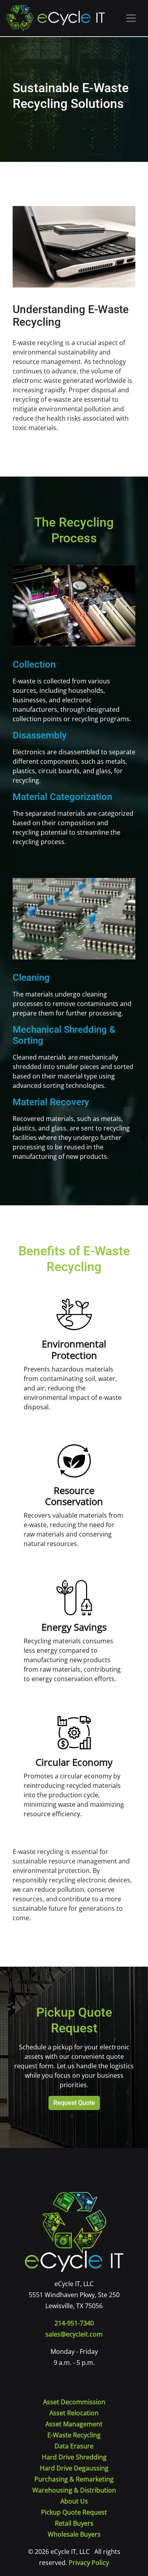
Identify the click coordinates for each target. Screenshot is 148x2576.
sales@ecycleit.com (74, 2334)
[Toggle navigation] (131, 18)
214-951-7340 (74, 2323)
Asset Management (74, 2424)
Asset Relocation (74, 2413)
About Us (74, 2501)
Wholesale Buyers (74, 2534)
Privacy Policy (89, 2563)
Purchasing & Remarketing (74, 2479)
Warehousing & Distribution (74, 2490)
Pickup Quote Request (74, 2512)
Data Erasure (74, 2446)
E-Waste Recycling (74, 2435)
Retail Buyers (74, 2523)
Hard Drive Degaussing (74, 2468)
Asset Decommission (74, 2402)
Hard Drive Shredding (74, 2457)
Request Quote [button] (74, 2103)
